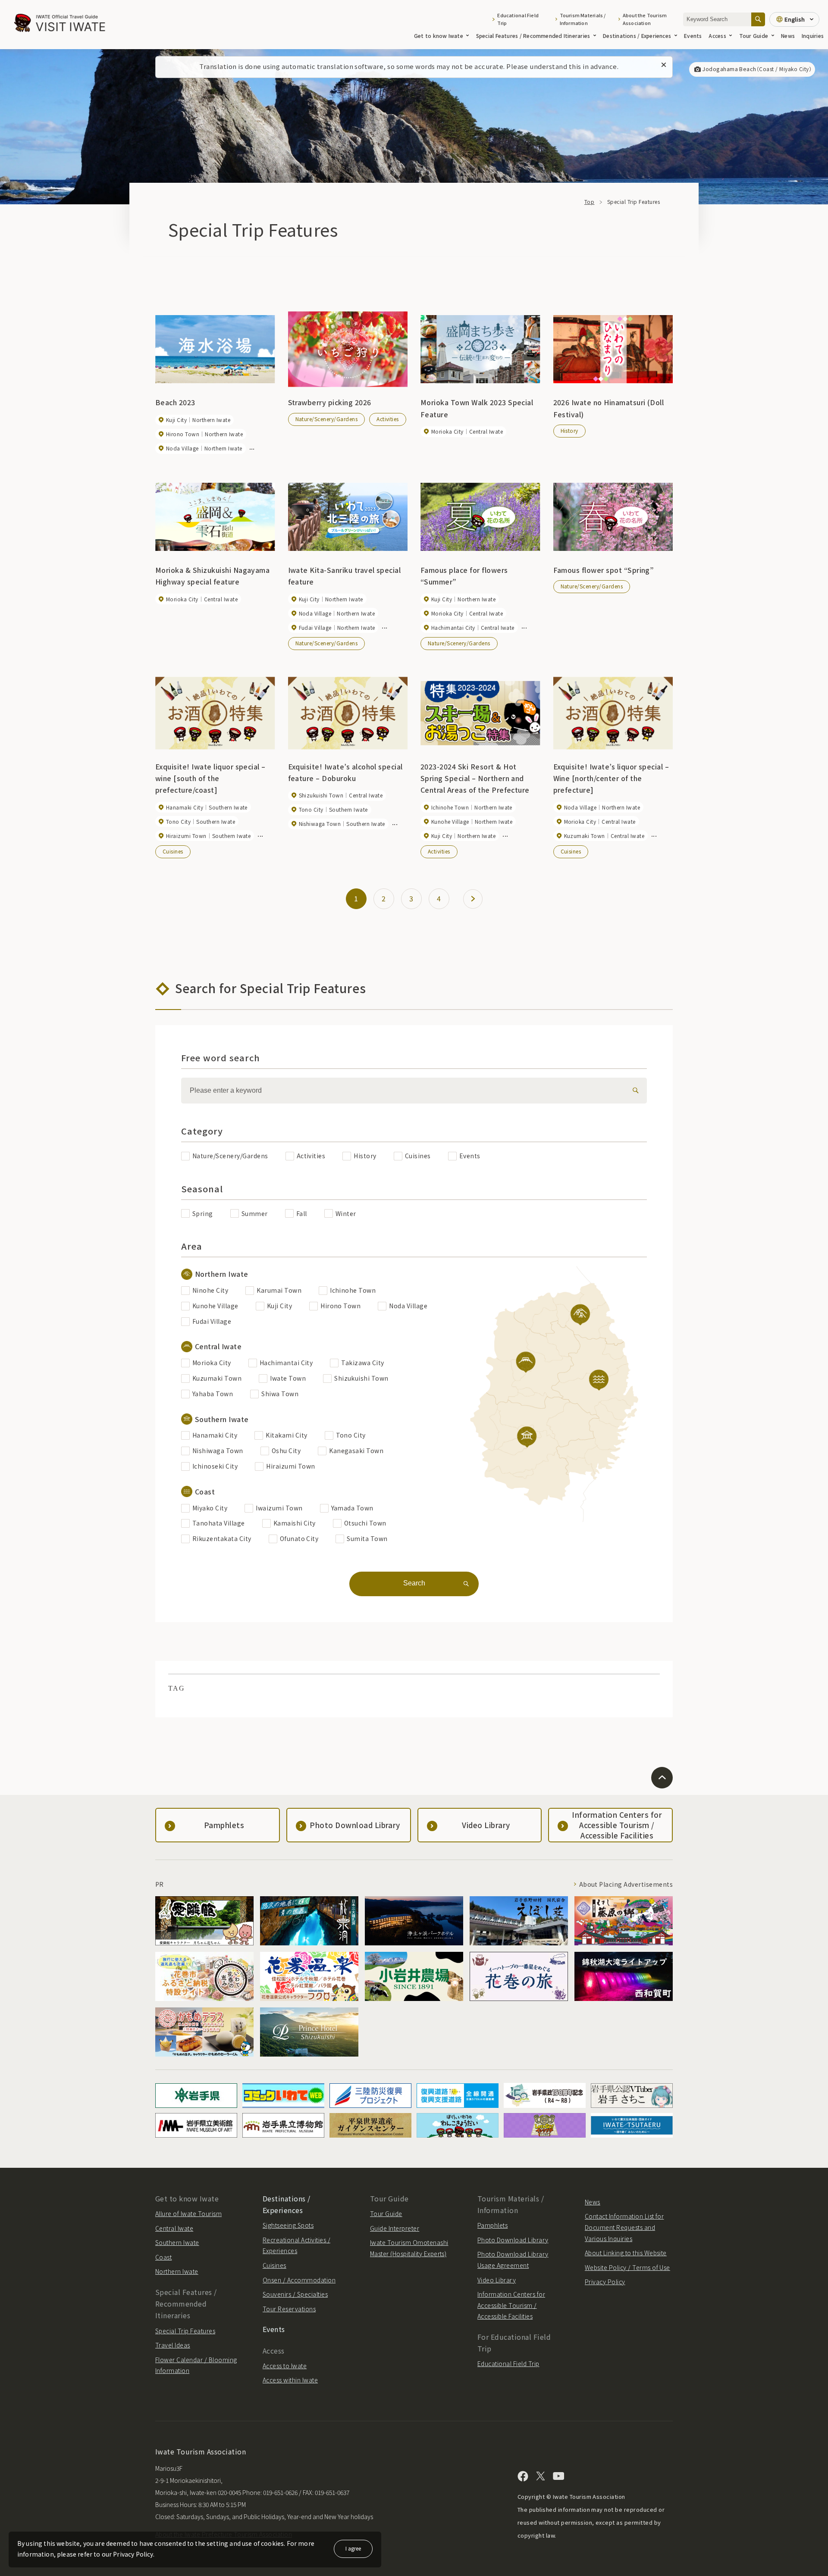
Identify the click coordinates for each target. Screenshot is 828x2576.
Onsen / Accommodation (299, 2280)
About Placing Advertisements (626, 1884)
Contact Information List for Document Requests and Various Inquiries (624, 2227)
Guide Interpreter (395, 2228)
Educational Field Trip (518, 19)
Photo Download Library (513, 2240)
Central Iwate (174, 2228)
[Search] (758, 19)
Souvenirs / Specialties (295, 2294)
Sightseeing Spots (288, 2225)
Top (589, 202)
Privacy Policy (605, 2282)
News (788, 36)
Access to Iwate (285, 2366)
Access (717, 36)
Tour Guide (754, 36)
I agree (353, 2548)
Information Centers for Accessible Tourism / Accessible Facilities (511, 2305)
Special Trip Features (185, 2331)
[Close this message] (664, 65)
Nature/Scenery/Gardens (327, 419)
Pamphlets (492, 2225)
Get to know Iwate (439, 36)
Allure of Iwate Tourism (188, 2213)
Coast (163, 2257)
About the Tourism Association (645, 19)
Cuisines (173, 851)
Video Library (497, 2280)
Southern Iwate (177, 2242)
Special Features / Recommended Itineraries (533, 36)
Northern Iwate (177, 2271)
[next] (473, 899)
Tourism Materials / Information (583, 19)
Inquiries (813, 36)
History (569, 430)
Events (693, 36)
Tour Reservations (289, 2309)
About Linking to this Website (626, 2253)
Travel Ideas (173, 2345)
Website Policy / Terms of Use (627, 2267)
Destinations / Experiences (637, 36)
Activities (388, 419)
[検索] (634, 1091)
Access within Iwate (290, 2380)
